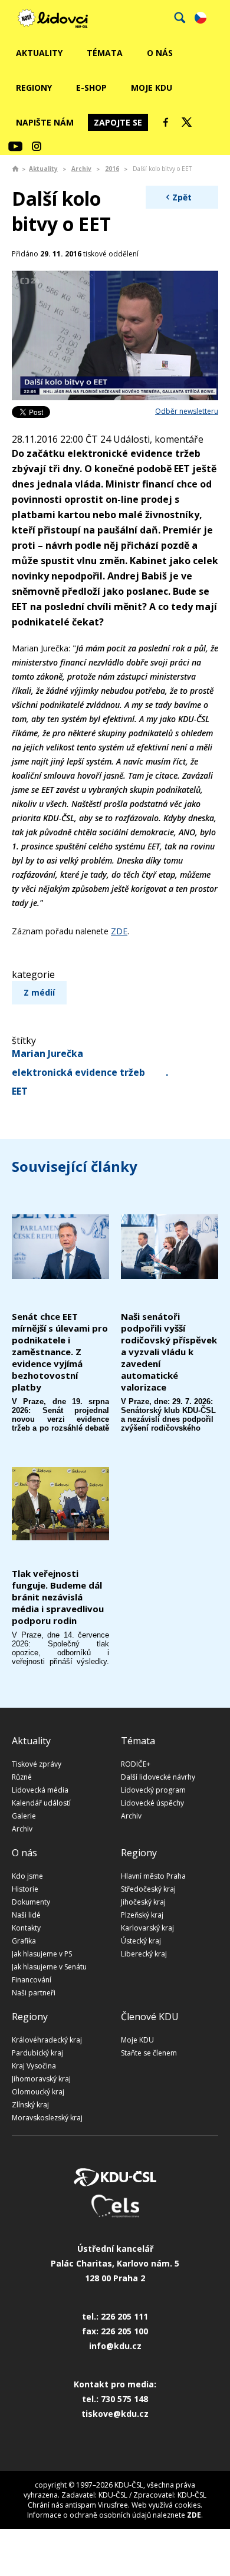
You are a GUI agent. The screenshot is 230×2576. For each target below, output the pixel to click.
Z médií (39, 992)
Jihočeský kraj (143, 1902)
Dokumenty (31, 1902)
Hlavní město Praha (153, 1876)
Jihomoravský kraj (41, 2079)
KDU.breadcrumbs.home (15, 169)
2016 (112, 169)
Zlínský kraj (30, 2105)
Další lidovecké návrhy (158, 1777)
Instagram (37, 146)
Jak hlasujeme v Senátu (49, 1967)
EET (20, 1091)
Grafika (24, 1941)
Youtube (15, 146)
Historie (25, 1889)
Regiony (34, 88)
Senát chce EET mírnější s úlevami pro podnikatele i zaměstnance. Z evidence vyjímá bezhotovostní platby (60, 1352)
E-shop (91, 88)
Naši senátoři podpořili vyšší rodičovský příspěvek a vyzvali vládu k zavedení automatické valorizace (169, 1352)
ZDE (119, 931)
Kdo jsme (27, 1876)
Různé (22, 1777)
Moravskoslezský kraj (47, 2118)
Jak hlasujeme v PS (42, 1954)
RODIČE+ (136, 1764)
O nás (160, 53)
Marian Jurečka (47, 1053)
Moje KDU (152, 88)
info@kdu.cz (115, 2346)
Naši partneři (34, 1993)
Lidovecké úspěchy (152, 1803)
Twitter (187, 122)
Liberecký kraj (144, 1954)
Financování (32, 1980)
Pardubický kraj (37, 2053)
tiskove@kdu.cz (115, 2414)
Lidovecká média (40, 1790)
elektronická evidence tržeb (78, 1072)
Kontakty (26, 1928)
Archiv (81, 169)
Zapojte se (118, 122)
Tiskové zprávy (37, 1764)
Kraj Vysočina (34, 2066)
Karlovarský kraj (147, 1928)
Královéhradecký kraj (47, 2040)
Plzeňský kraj (142, 1915)
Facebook (166, 122)
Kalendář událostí (41, 1803)
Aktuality (39, 53)
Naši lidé (26, 1915)
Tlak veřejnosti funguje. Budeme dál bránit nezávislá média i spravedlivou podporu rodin (58, 1597)
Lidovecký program (153, 1790)
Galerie (24, 1816)
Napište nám (45, 122)
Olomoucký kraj (38, 2092)
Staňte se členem (149, 2053)
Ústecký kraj (141, 1941)
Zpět (182, 197)
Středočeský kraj (148, 1889)
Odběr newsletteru (187, 411)
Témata (105, 53)
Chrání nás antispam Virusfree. (79, 2505)
